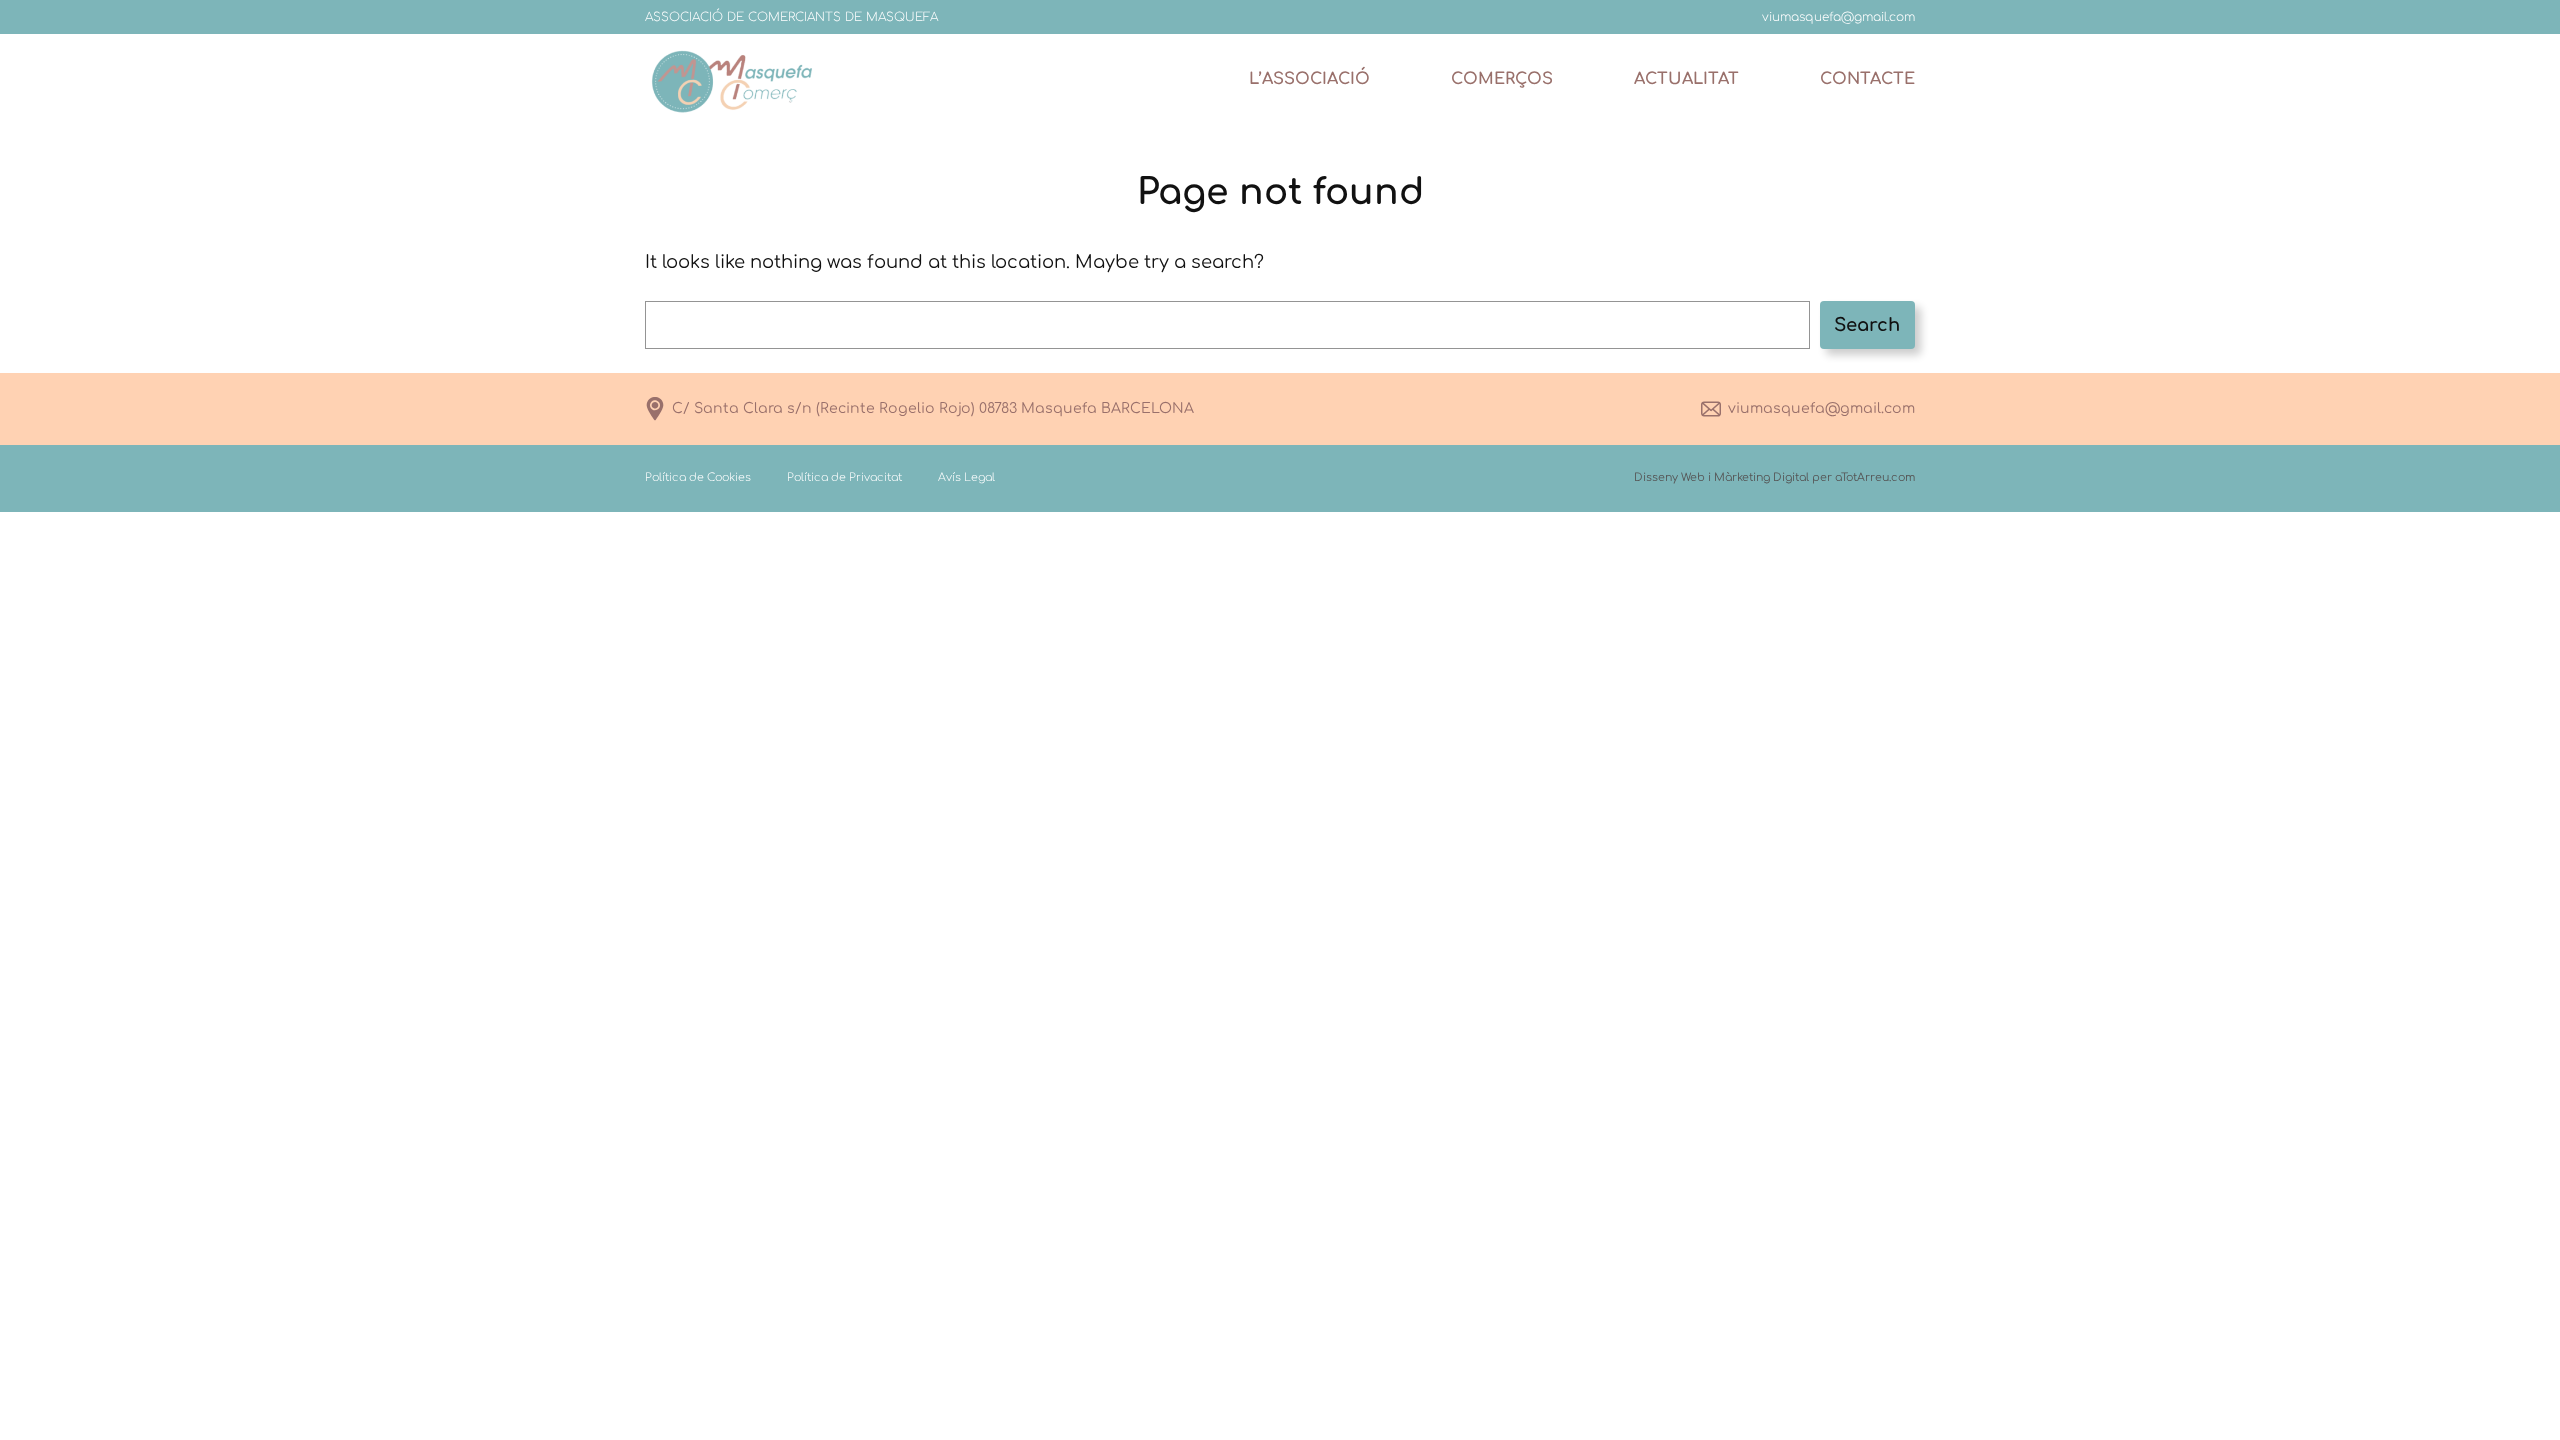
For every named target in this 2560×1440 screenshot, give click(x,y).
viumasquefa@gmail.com (1821, 408)
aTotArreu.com (1875, 477)
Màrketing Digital (1761, 477)
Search (1867, 325)
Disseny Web (1669, 477)
